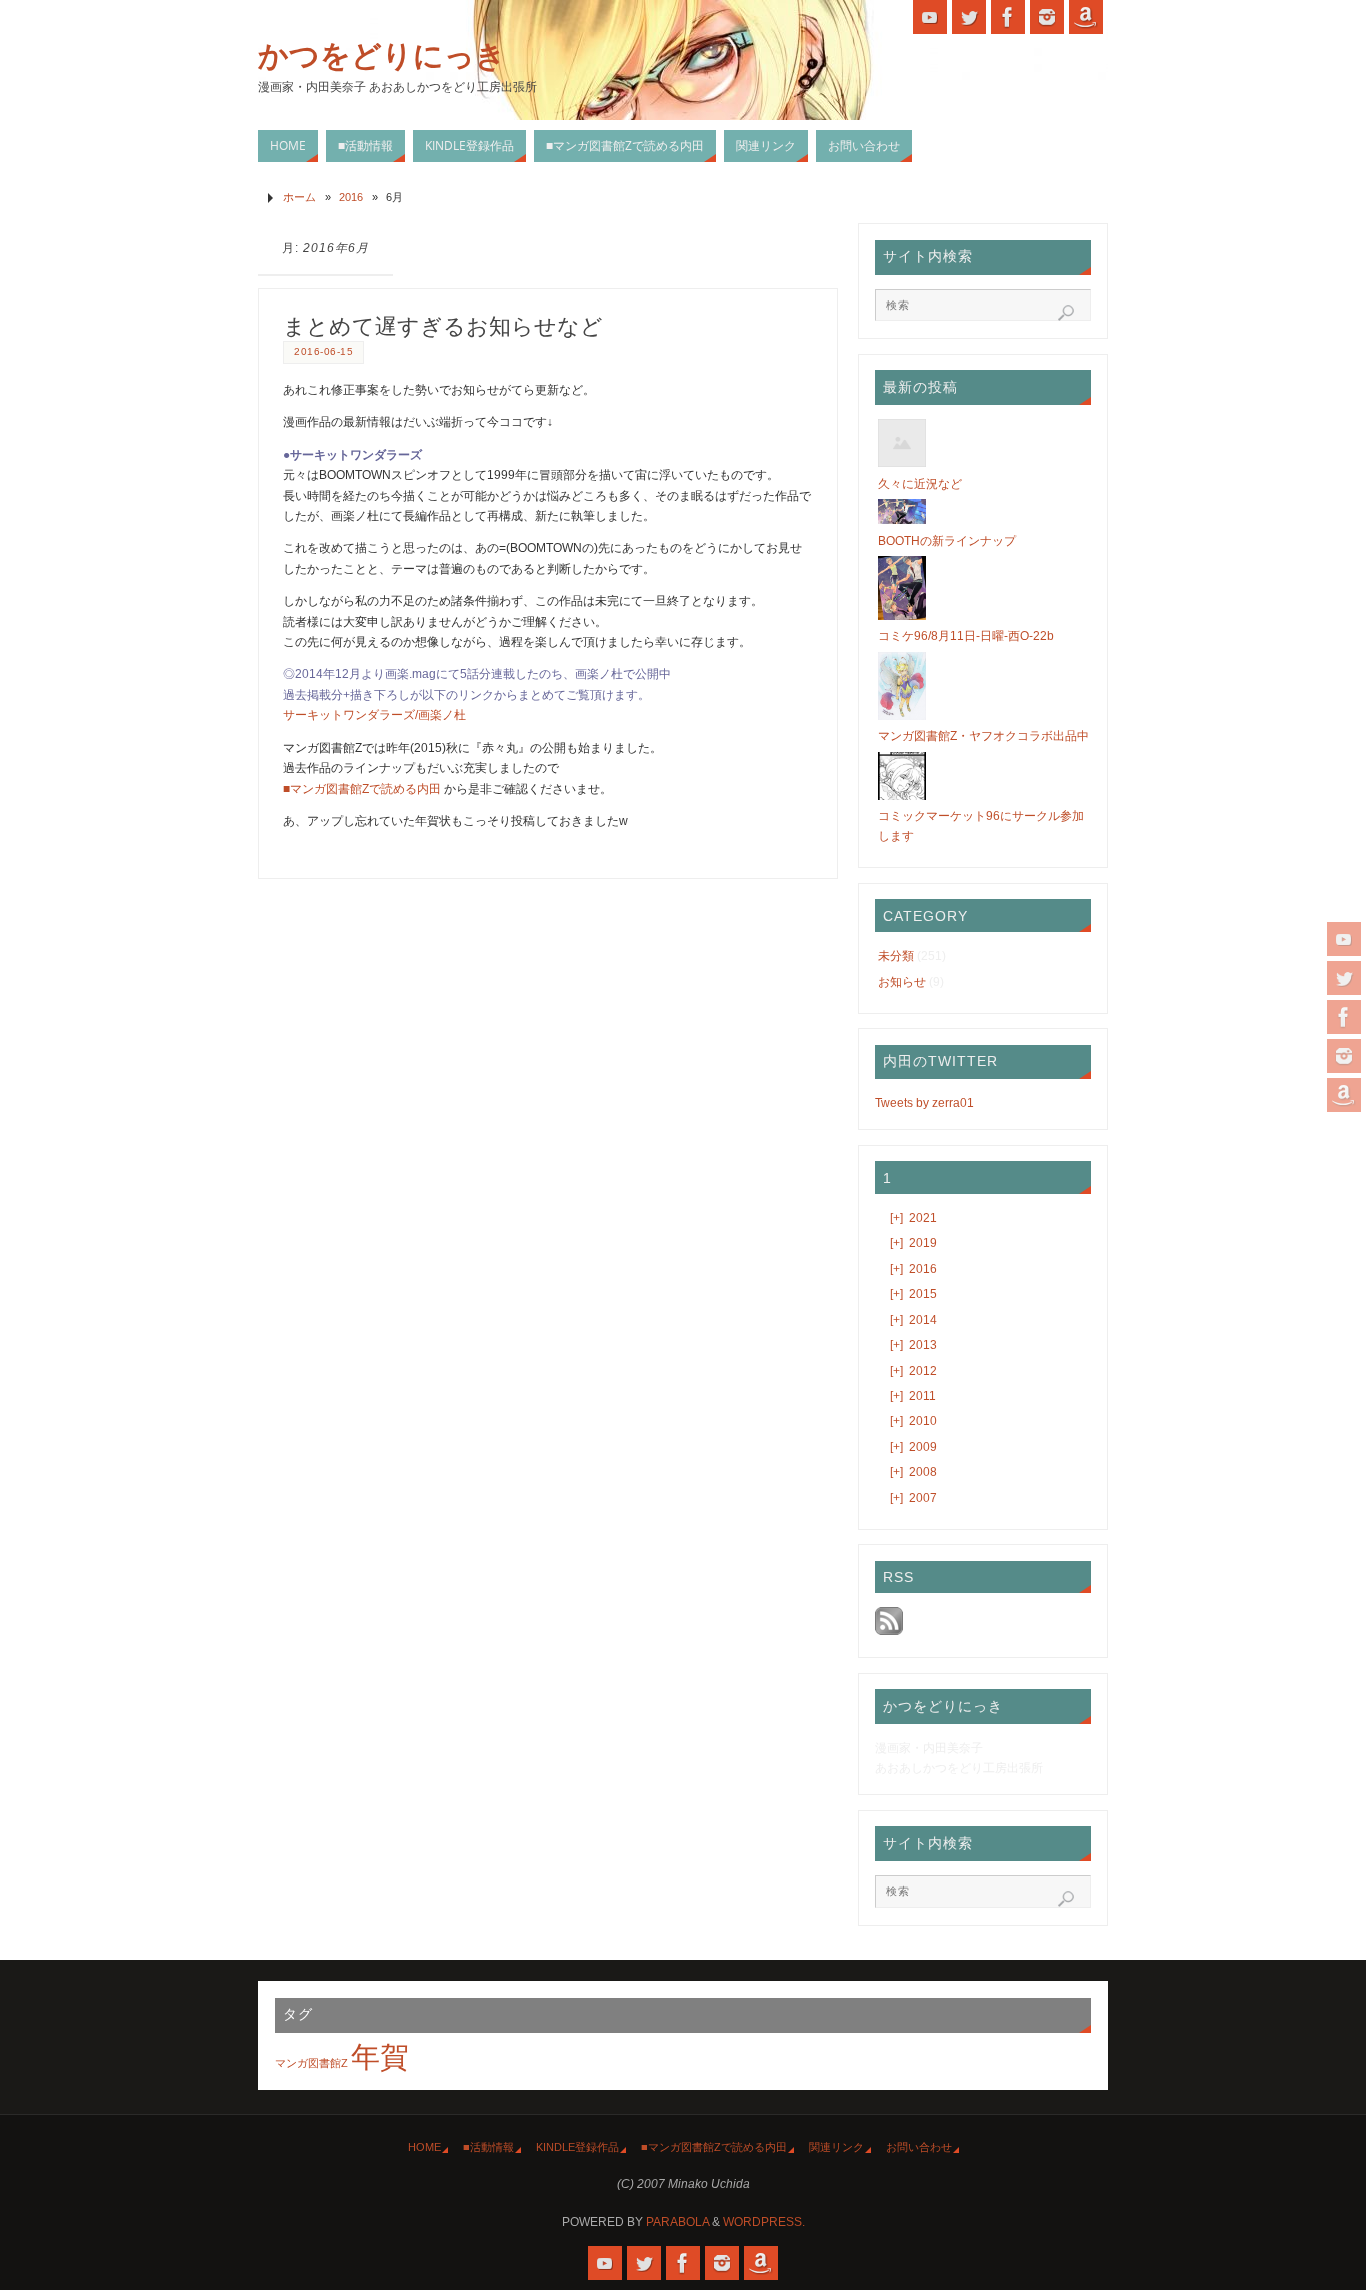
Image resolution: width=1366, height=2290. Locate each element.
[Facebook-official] (1344, 1017)
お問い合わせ (919, 2147)
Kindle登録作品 (577, 2147)
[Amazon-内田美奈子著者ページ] (1344, 1095)
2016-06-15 (323, 351)
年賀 (380, 2056)
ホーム (299, 197)
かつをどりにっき (382, 56)
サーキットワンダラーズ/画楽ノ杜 (374, 715)
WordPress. (764, 2222)
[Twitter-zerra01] (1344, 978)
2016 (351, 197)
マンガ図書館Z (311, 2063)
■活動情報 (488, 2147)
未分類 (896, 956)
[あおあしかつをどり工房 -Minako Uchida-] (1344, 939)
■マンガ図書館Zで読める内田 (362, 789)
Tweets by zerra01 (924, 1103)
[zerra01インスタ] (1344, 1056)
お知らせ (902, 982)
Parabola (677, 2222)
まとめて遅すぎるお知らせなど (443, 326)
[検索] (1066, 313)
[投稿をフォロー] (889, 1631)
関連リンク (836, 2147)
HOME (424, 2147)
